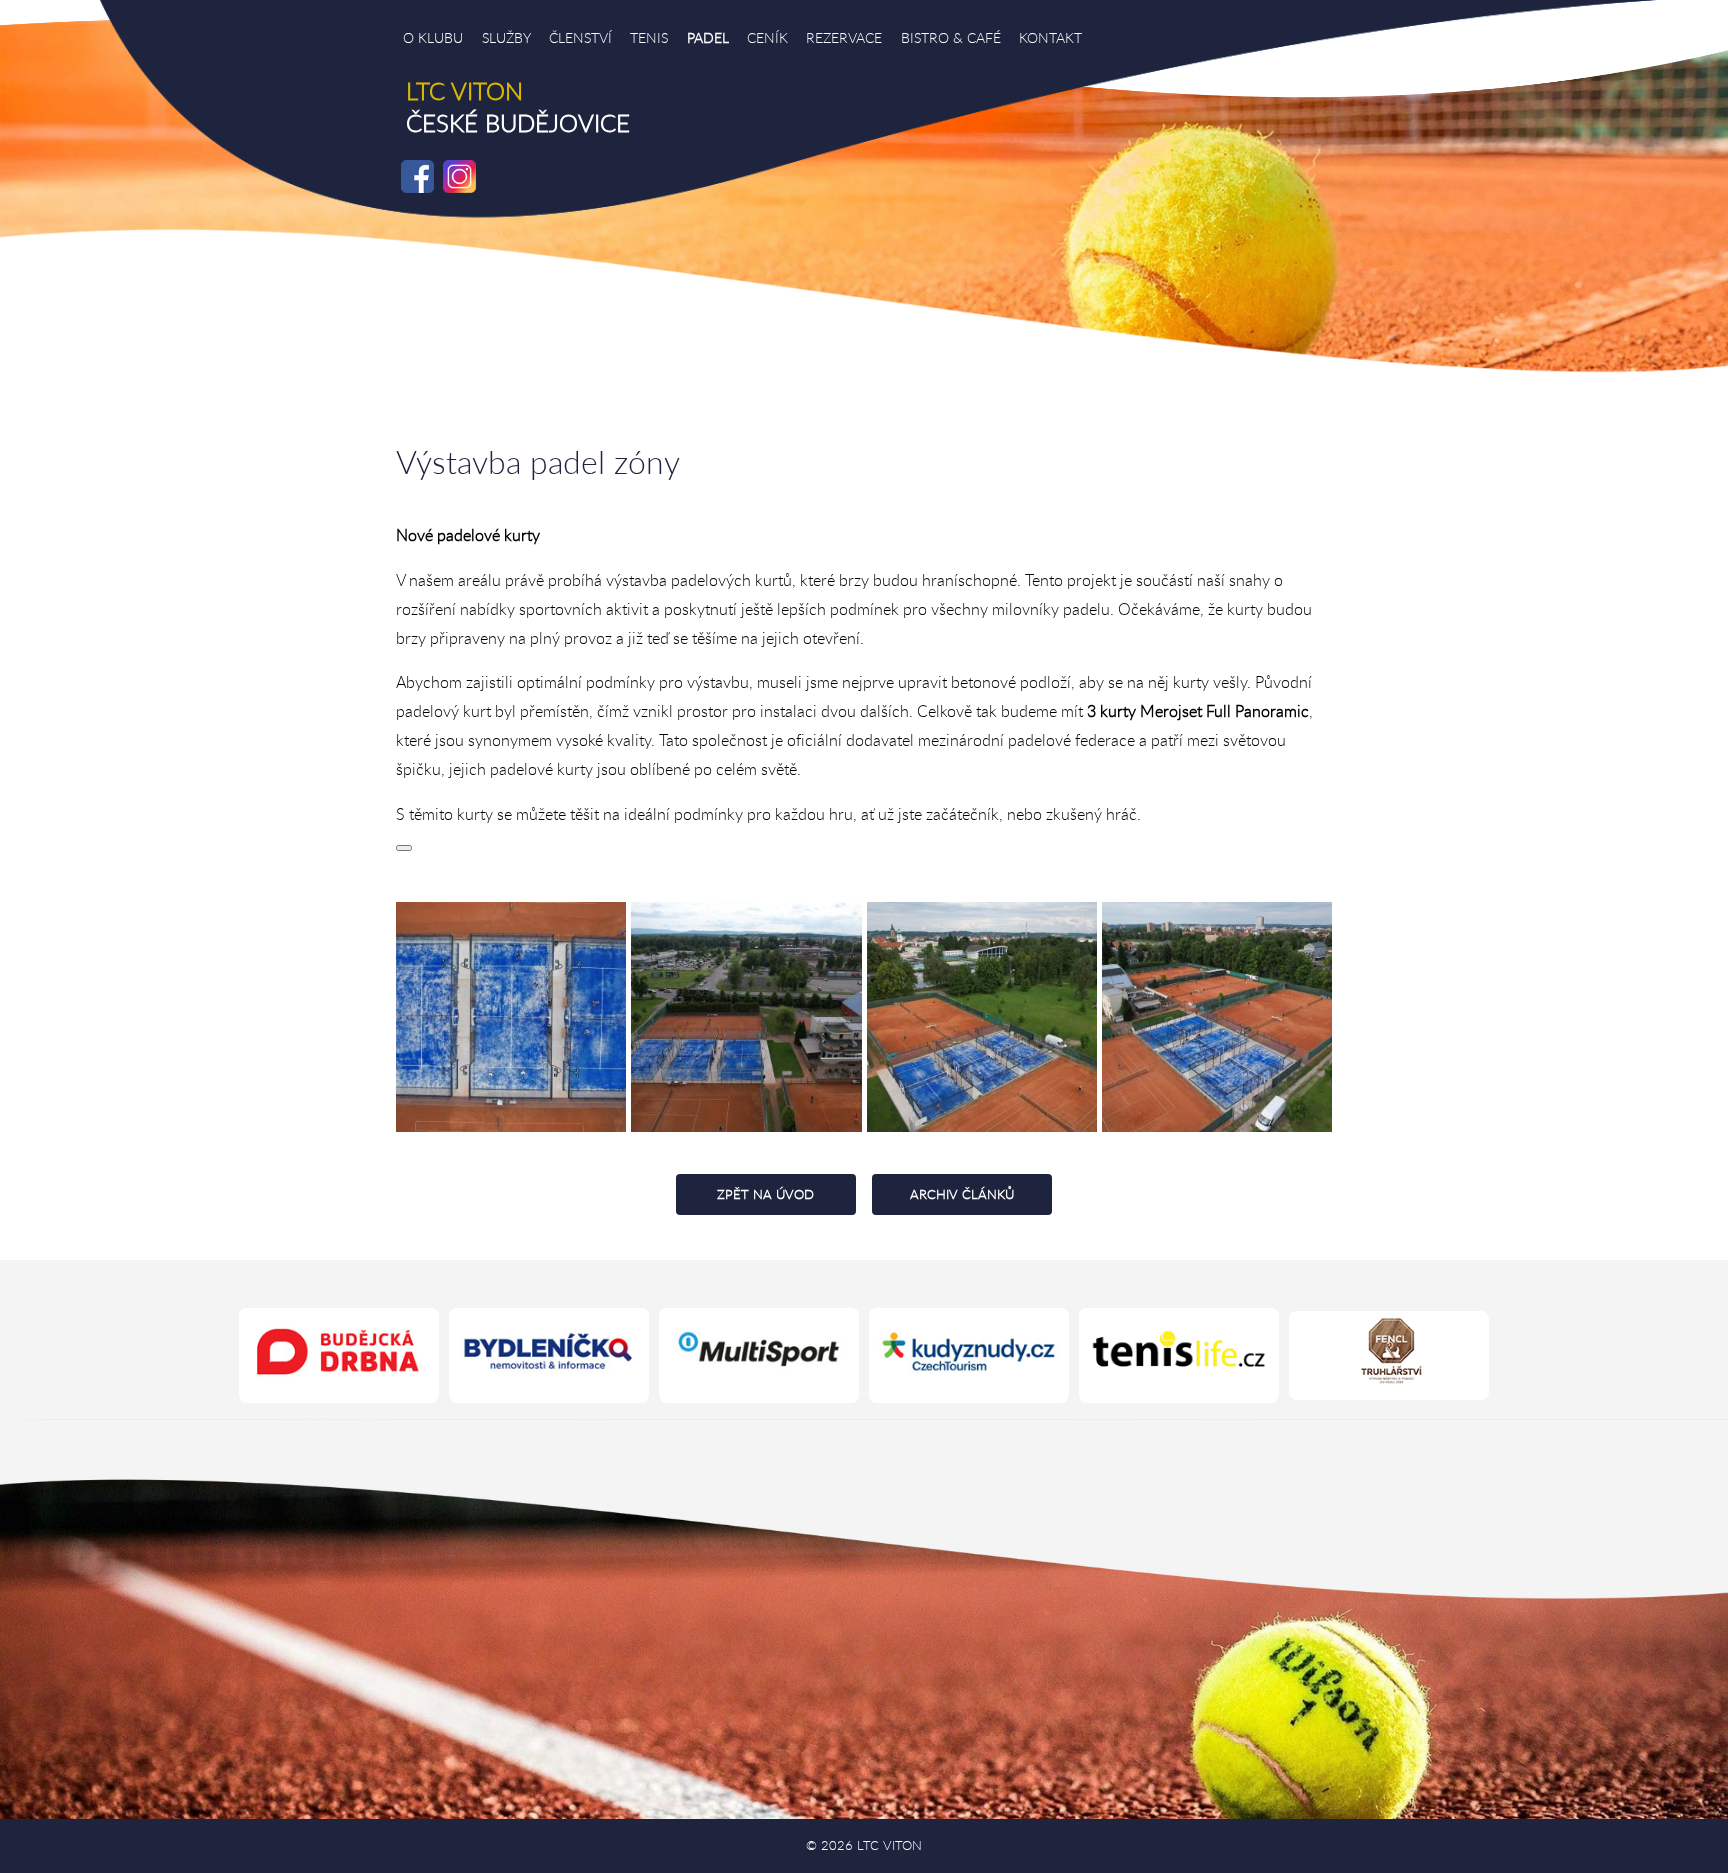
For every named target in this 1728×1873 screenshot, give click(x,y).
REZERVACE (844, 37)
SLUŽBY (506, 37)
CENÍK (767, 37)
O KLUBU (433, 37)
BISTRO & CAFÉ (951, 37)
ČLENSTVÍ (580, 37)
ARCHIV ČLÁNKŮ (962, 1194)
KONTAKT (1050, 37)
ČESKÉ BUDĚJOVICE (518, 107)
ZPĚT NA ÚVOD (765, 1194)
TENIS (649, 37)
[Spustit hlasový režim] (404, 848)
